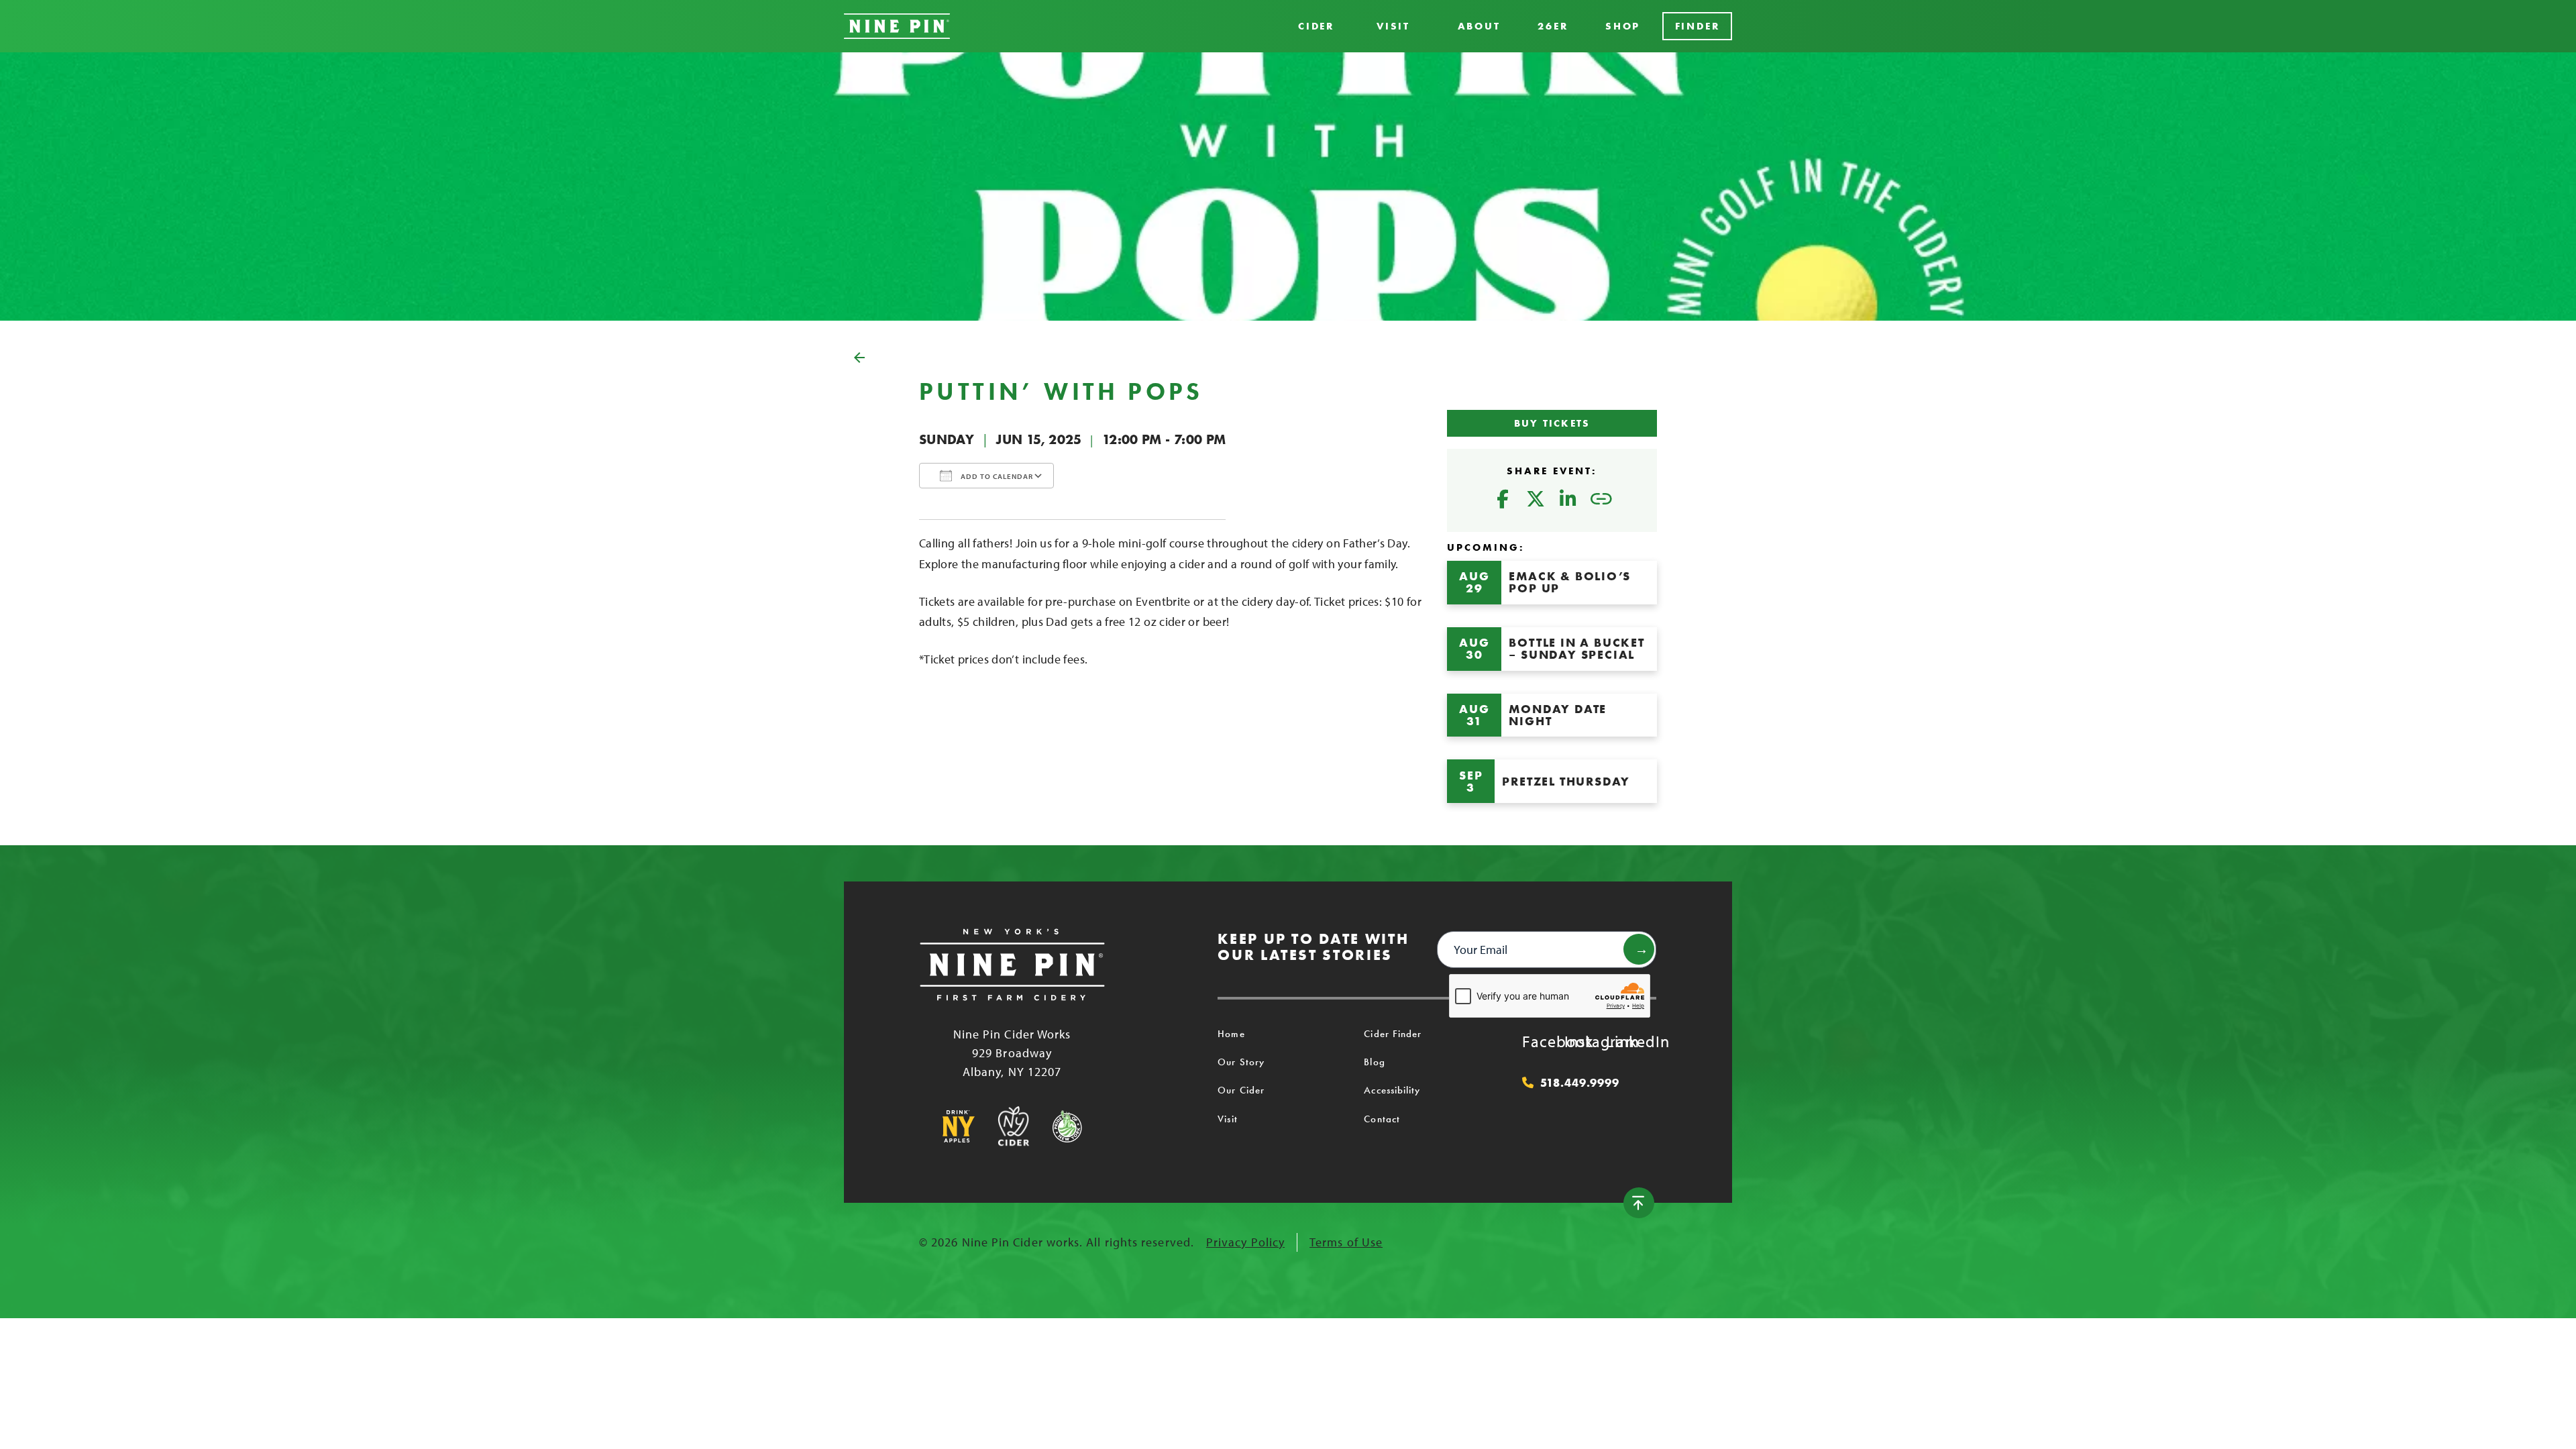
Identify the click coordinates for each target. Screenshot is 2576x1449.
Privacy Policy (1245, 1242)
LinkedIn (1619, 1041)
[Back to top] (1639, 1203)
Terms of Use (1346, 1242)
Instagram (1578, 1041)
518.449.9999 (1580, 1083)
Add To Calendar (996, 476)
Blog (1374, 1062)
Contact (1382, 1119)
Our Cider (1241, 1090)
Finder (1698, 26)
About (1479, 26)
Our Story (1241, 1062)
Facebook (1536, 1041)
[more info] (1552, 583)
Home (1231, 1034)
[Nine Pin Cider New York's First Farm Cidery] (897, 26)
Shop (1623, 26)
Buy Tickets (1552, 423)
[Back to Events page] (1288, 358)
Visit (1393, 26)
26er (1553, 26)
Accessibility (1392, 1090)
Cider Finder (1393, 1034)
